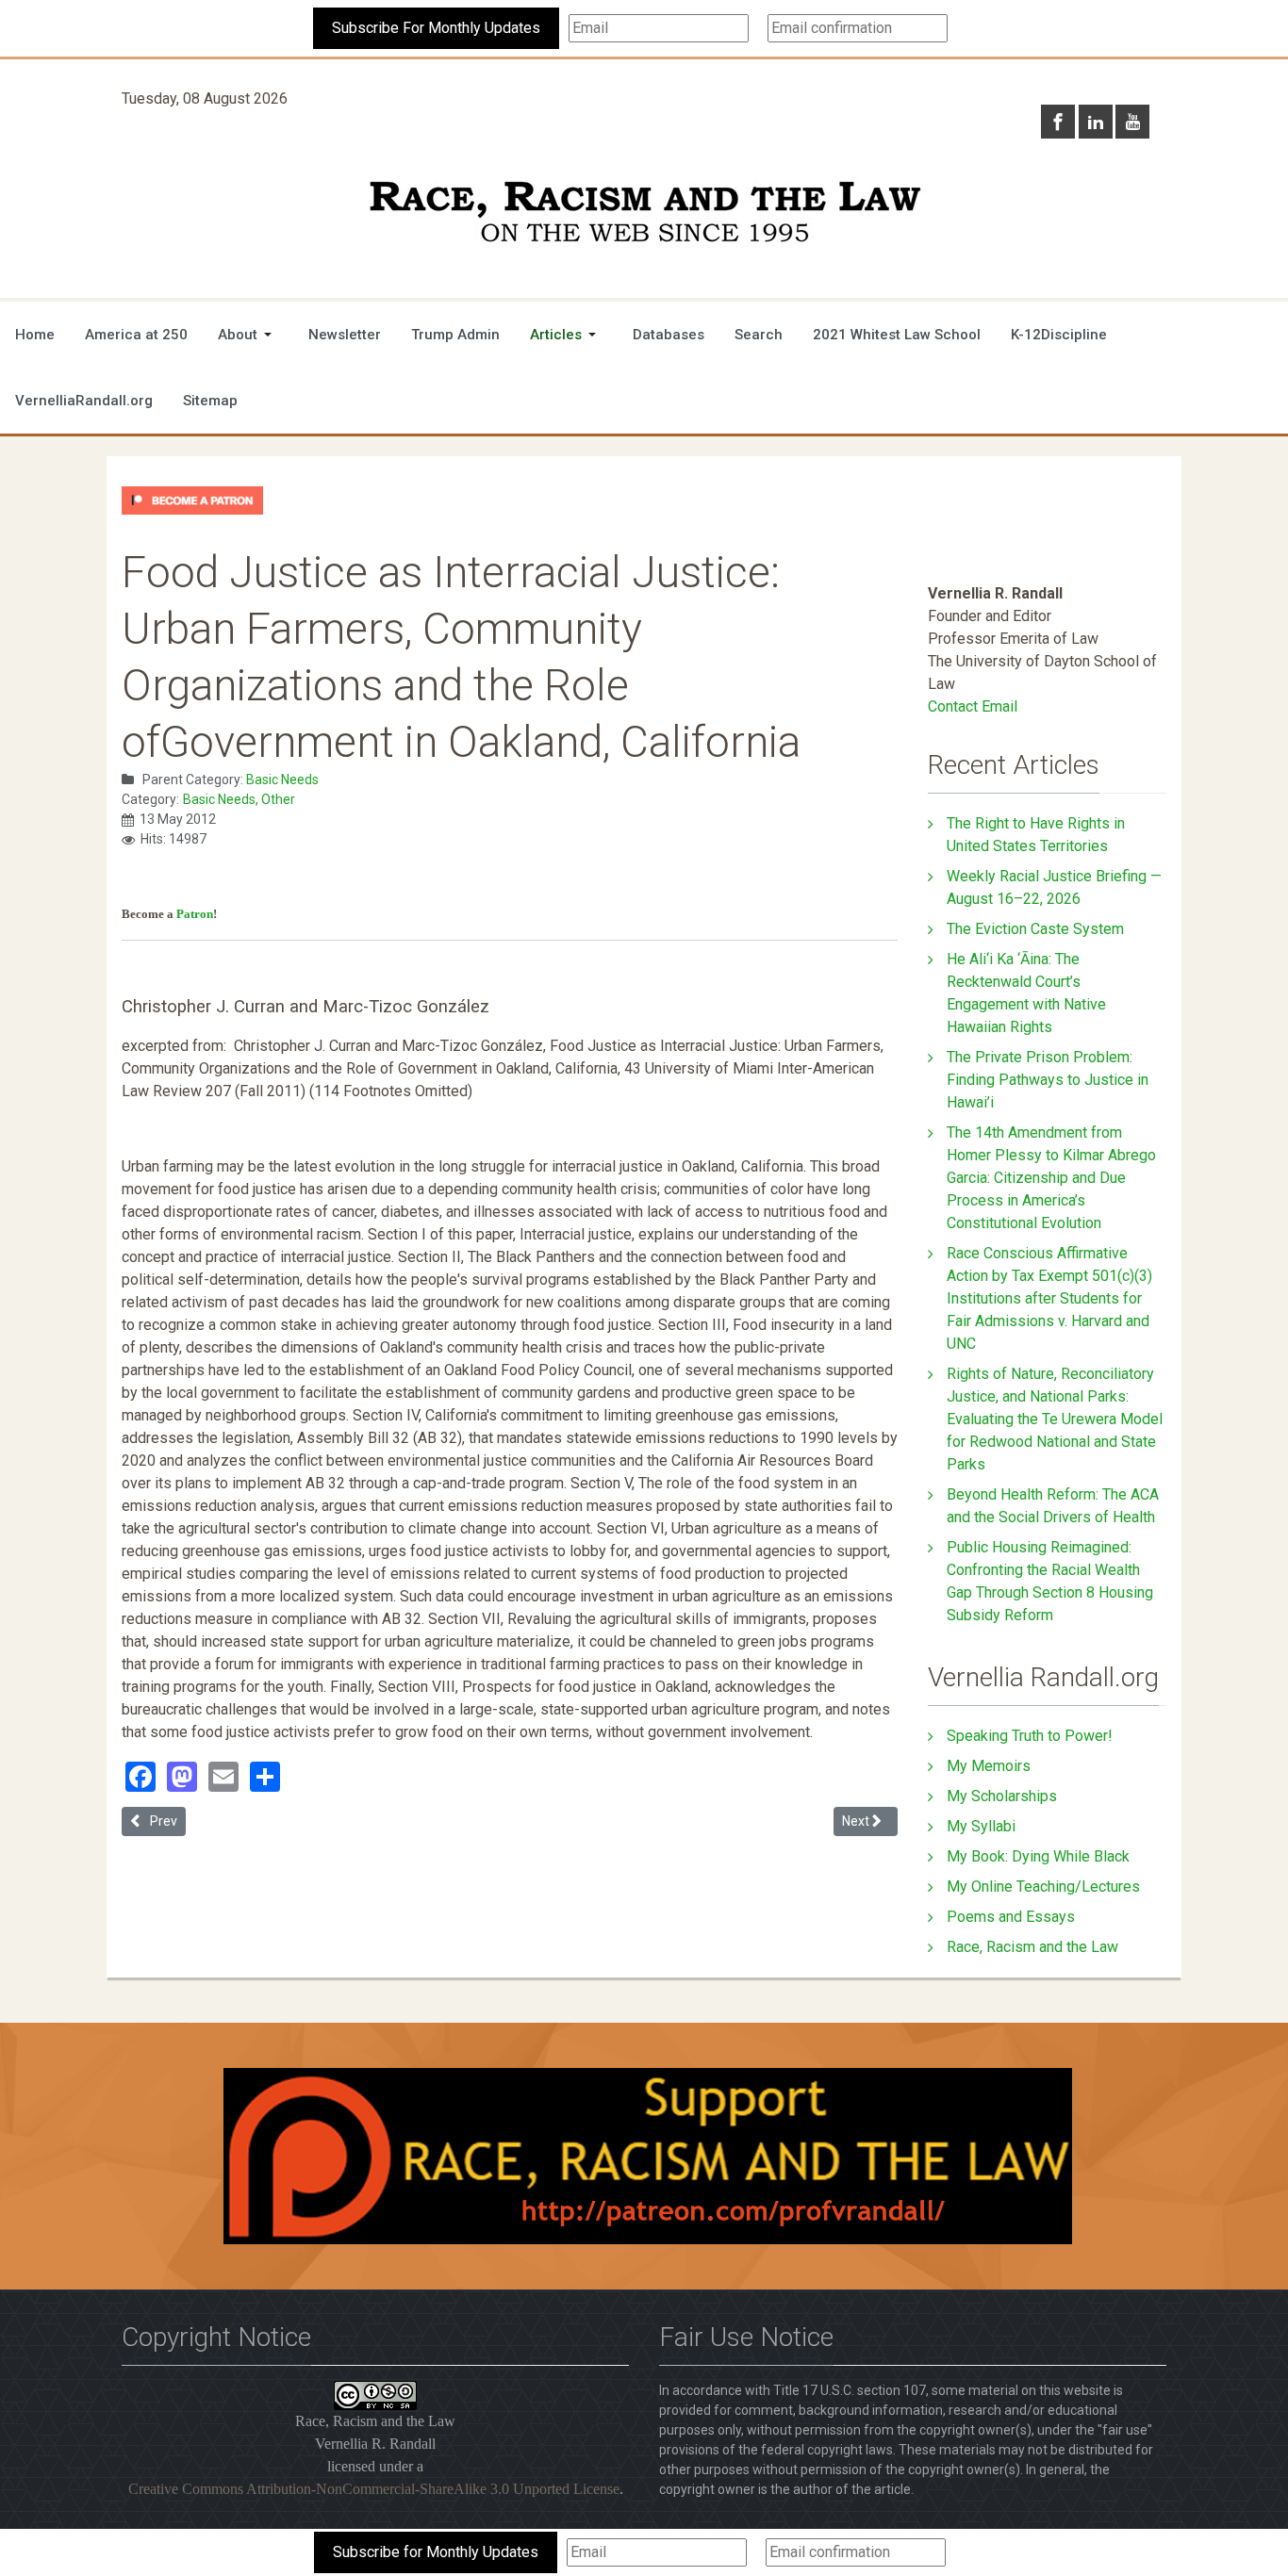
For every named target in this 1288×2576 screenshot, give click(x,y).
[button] (248, 335)
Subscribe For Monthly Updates (436, 28)
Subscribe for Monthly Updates (436, 2552)
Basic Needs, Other (239, 799)
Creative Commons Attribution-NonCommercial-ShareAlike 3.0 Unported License (374, 2489)
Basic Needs (282, 779)
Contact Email (973, 706)
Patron (195, 914)
